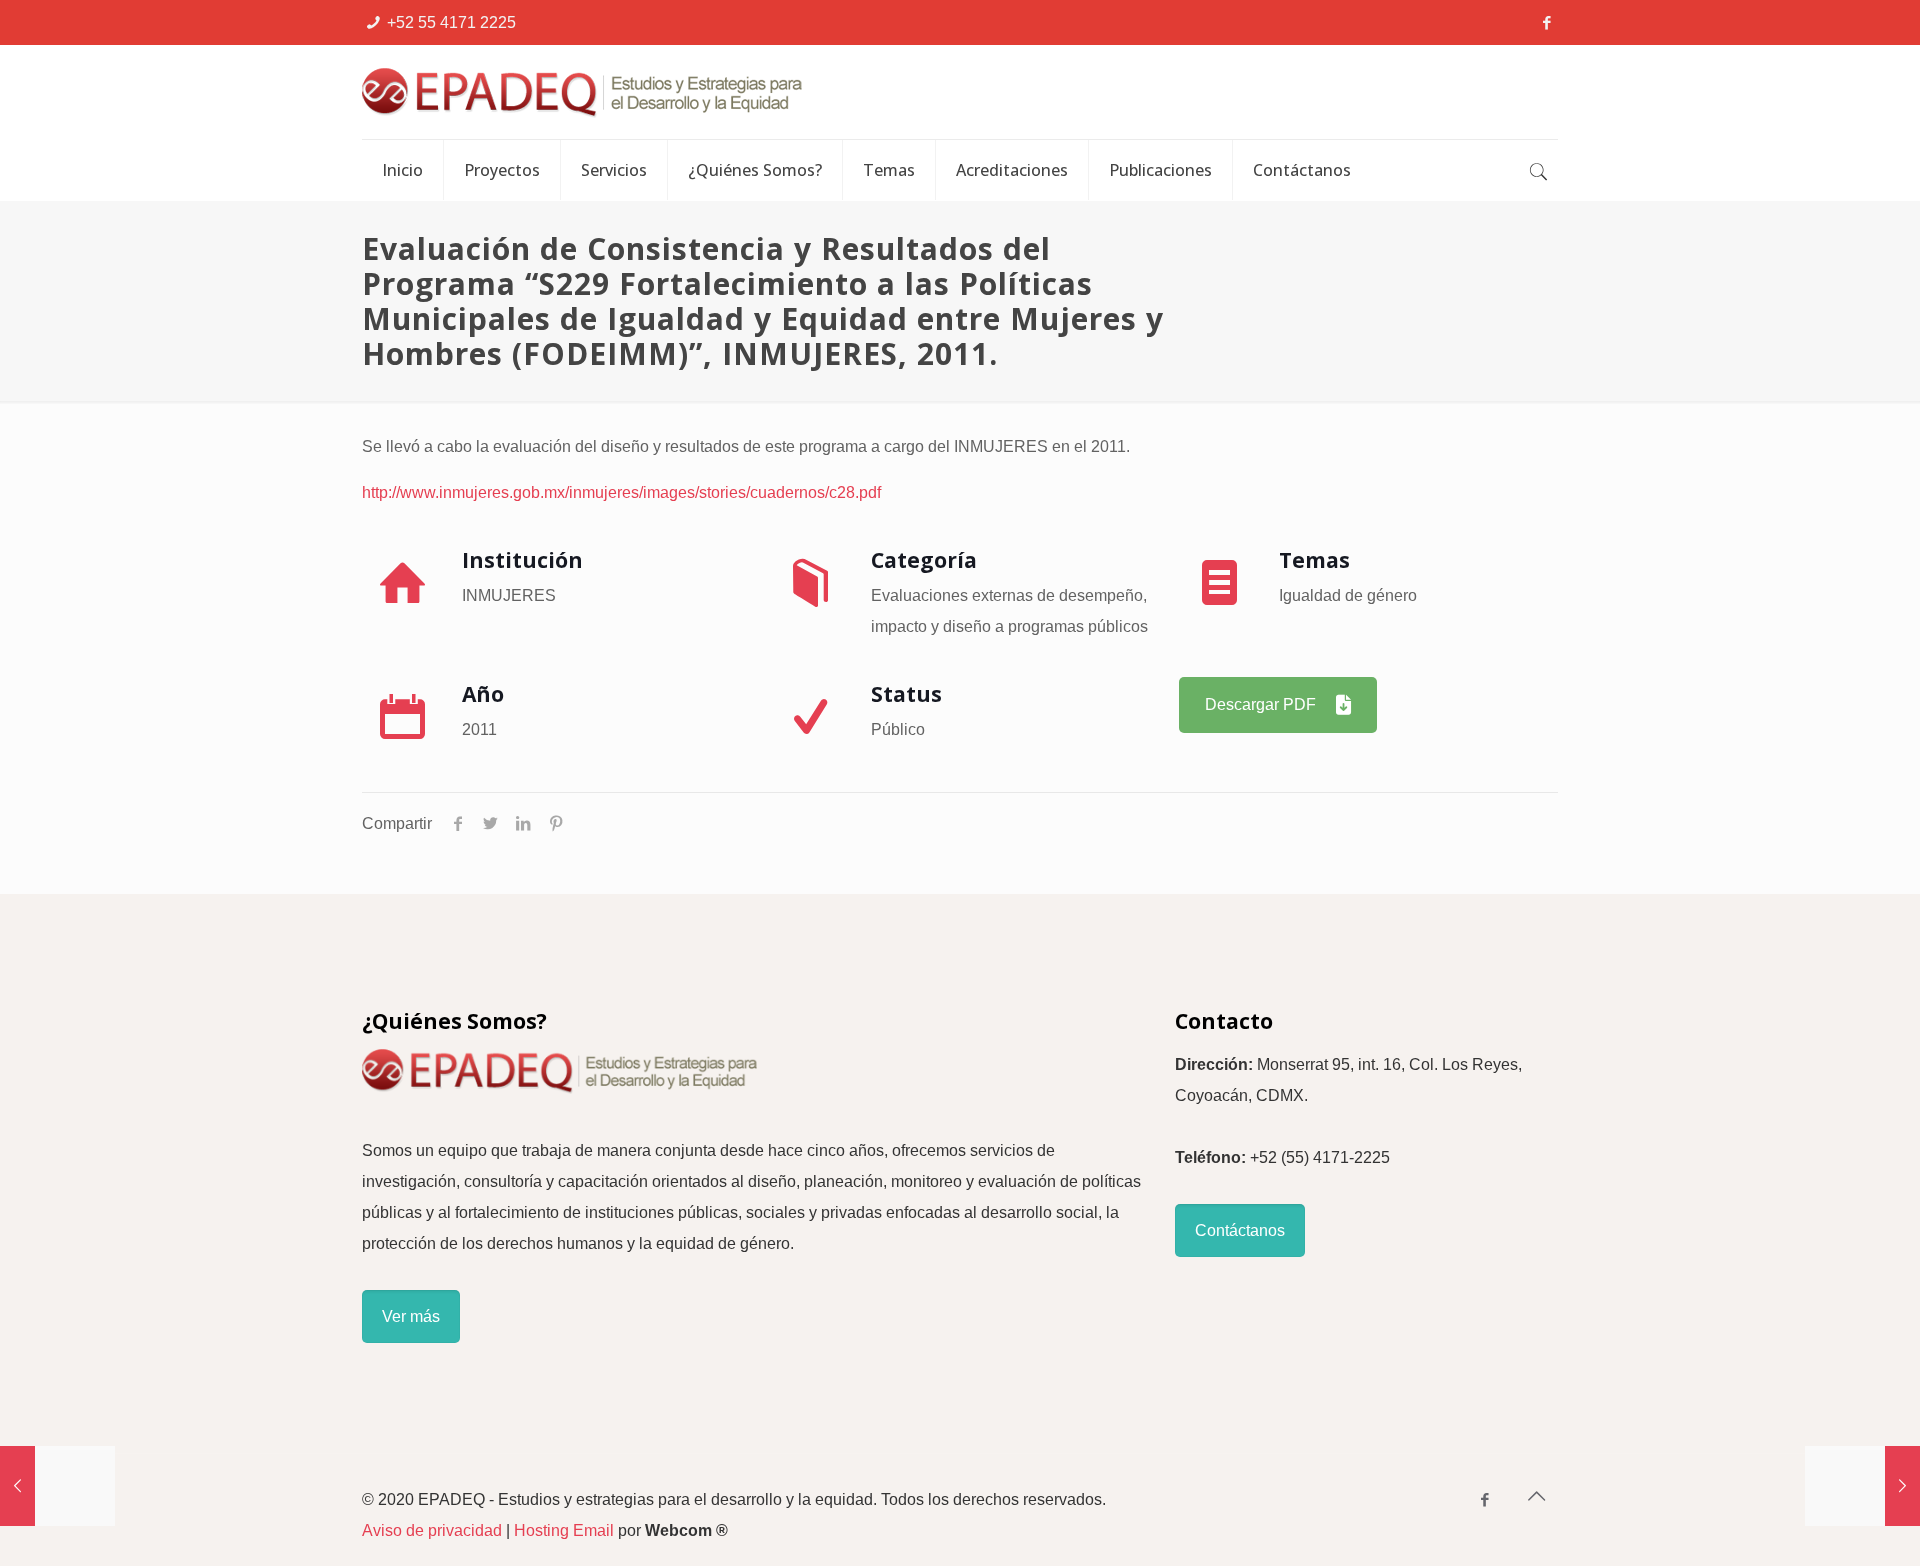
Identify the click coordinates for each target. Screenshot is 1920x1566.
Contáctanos (1240, 1230)
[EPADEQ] (687, 92)
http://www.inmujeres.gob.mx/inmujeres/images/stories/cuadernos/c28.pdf (621, 492)
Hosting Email (564, 1530)
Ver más (411, 1316)
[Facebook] (1547, 22)
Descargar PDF (1260, 704)
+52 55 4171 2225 (451, 22)
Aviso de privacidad (432, 1530)
